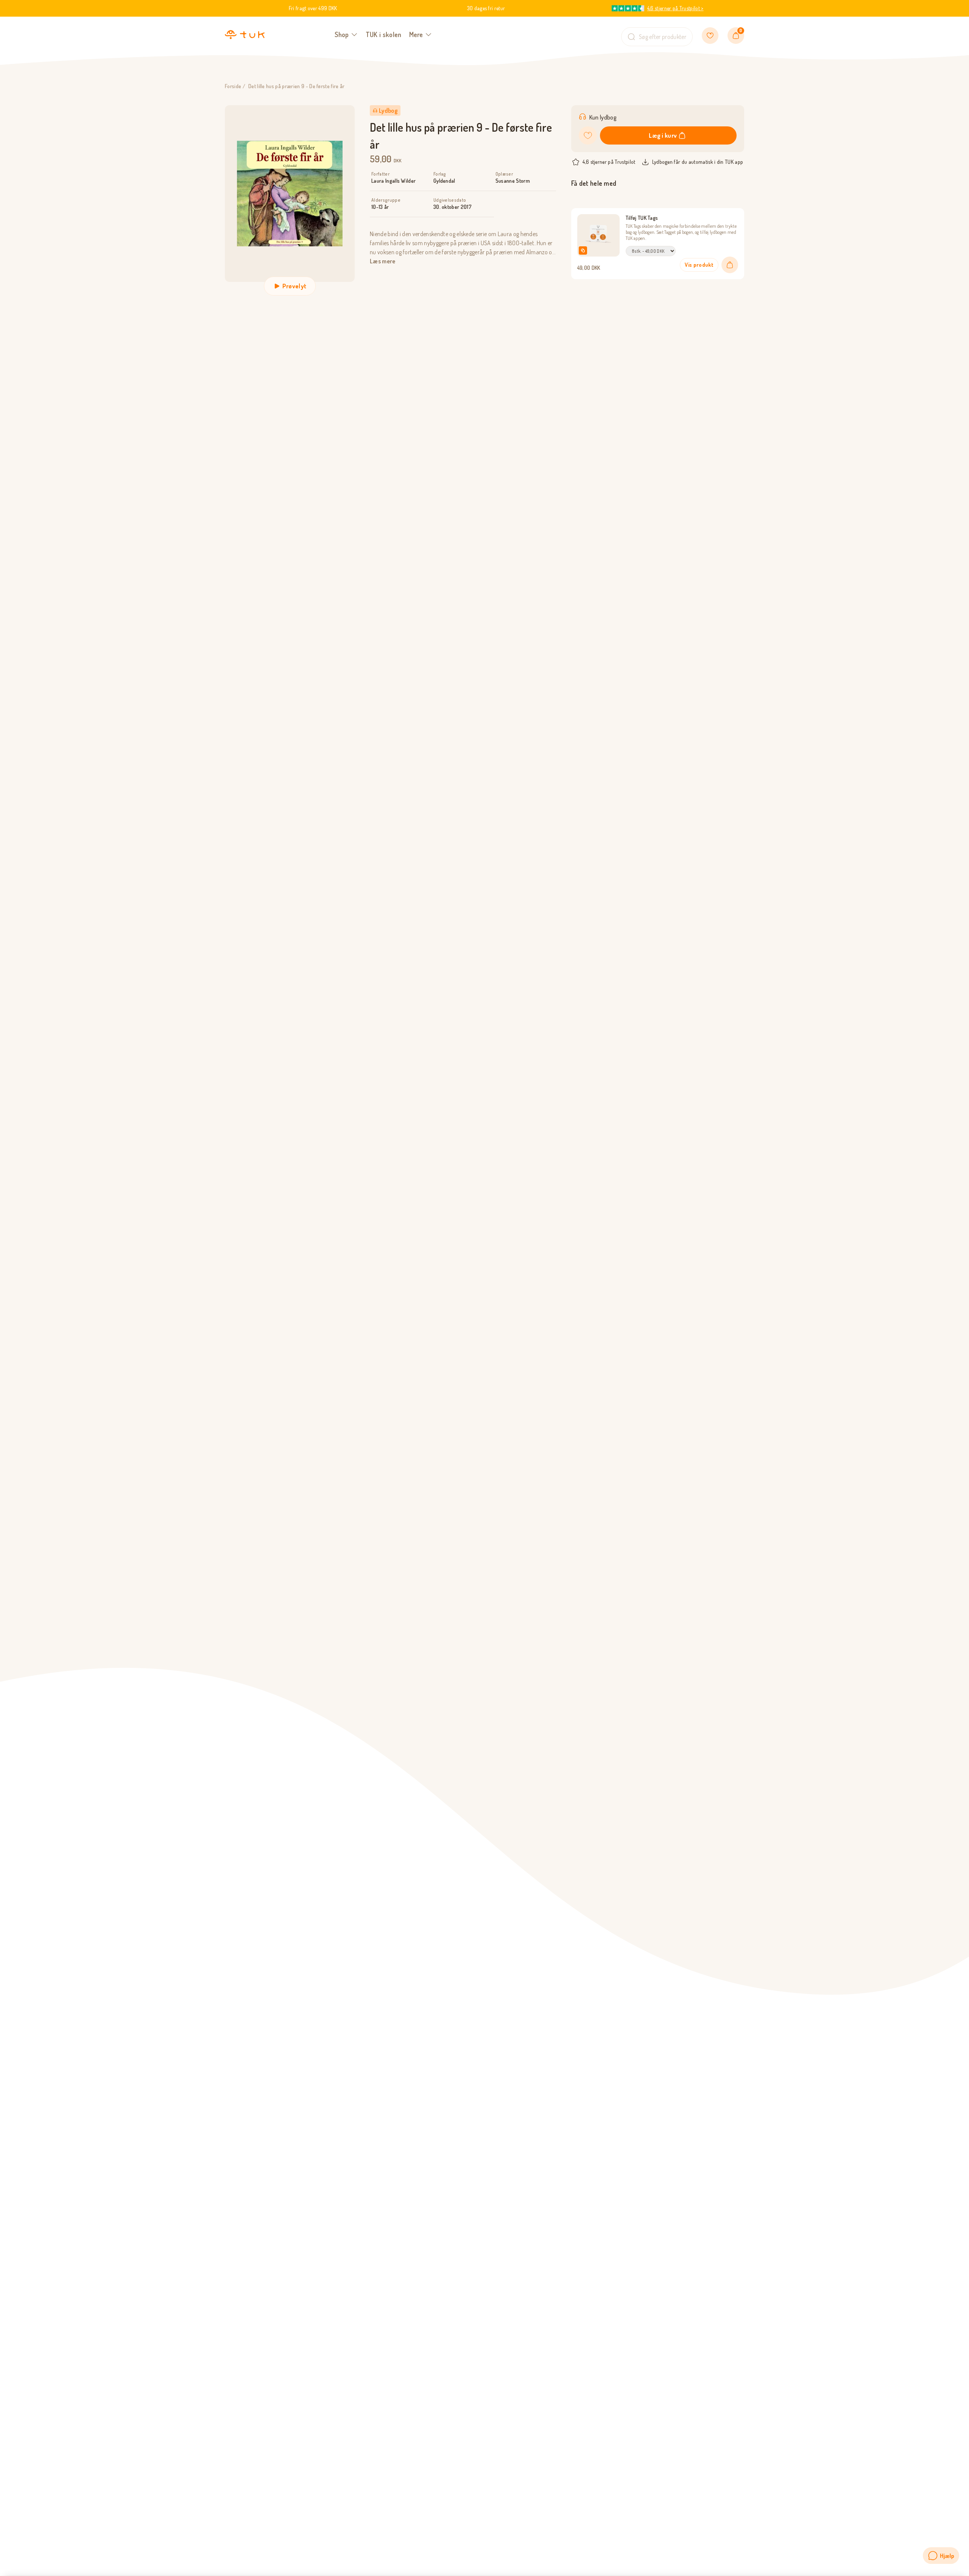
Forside (233, 86)
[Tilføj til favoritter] (588, 135)
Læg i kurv (663, 135)
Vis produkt (699, 265)
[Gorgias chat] (941, 2556)
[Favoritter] (710, 36)
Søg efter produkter (663, 37)
